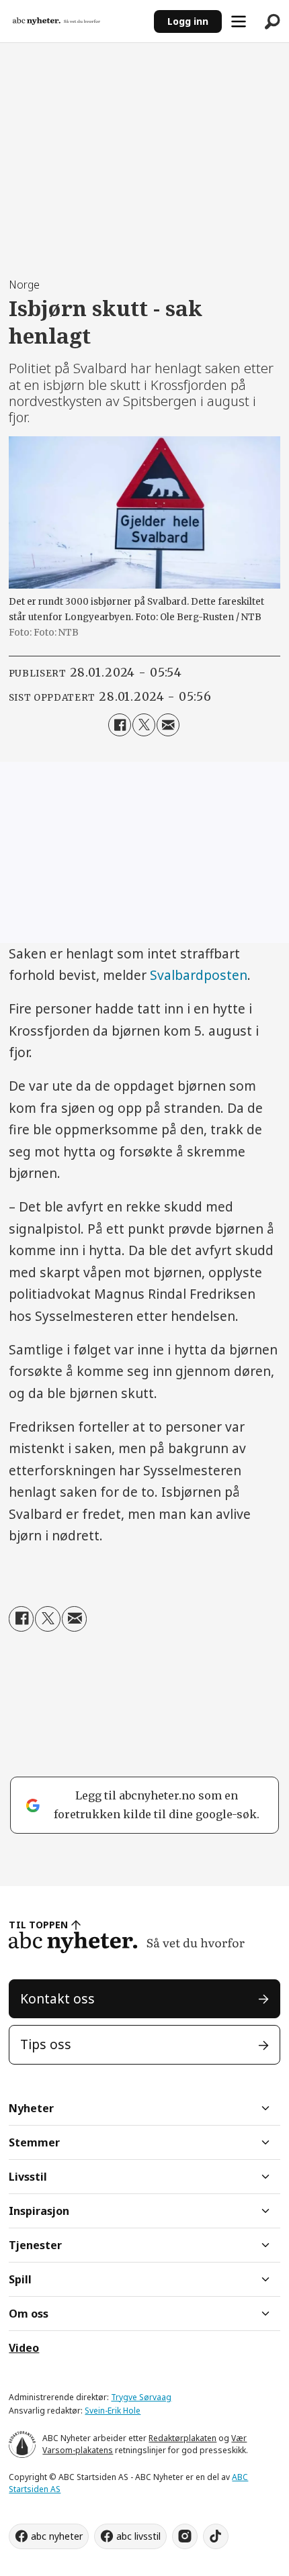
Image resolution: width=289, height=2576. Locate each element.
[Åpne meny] (239, 21)
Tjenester (35, 2245)
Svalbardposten (199, 975)
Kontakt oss (57, 1999)
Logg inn (188, 21)
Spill (20, 2279)
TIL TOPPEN (38, 1925)
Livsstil (28, 2177)
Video (24, 2348)
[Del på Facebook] (120, 725)
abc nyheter (57, 2536)
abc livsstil (138, 2536)
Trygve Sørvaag (141, 2397)
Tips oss (46, 2044)
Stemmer (34, 2142)
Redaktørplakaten (182, 2438)
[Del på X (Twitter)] (144, 725)
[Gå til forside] (77, 21)
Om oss (29, 2314)
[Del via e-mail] (168, 725)
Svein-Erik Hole (113, 2411)
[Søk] (272, 21)
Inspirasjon (39, 2211)
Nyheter (31, 2108)
